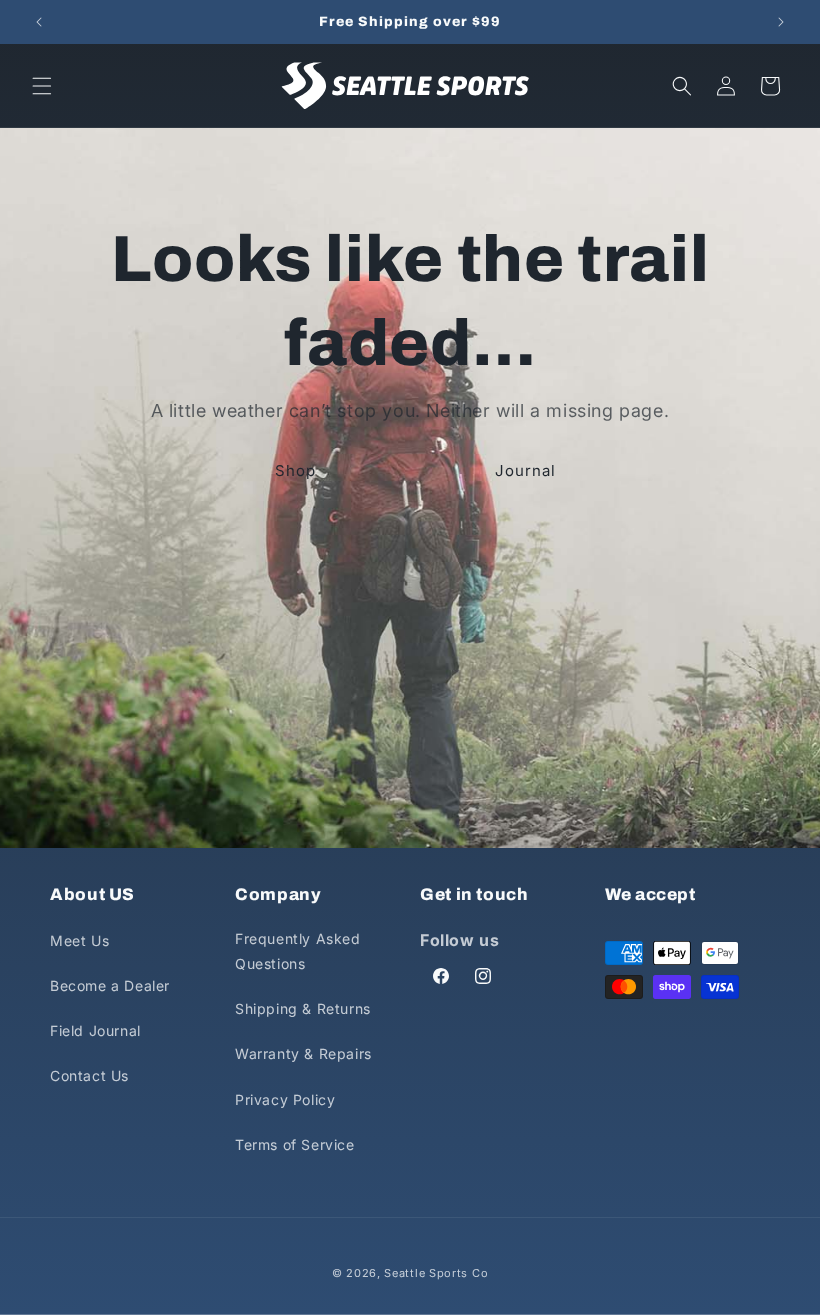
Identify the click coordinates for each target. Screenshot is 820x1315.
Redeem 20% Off (228, 773)
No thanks (228, 826)
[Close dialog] (764, 55)
